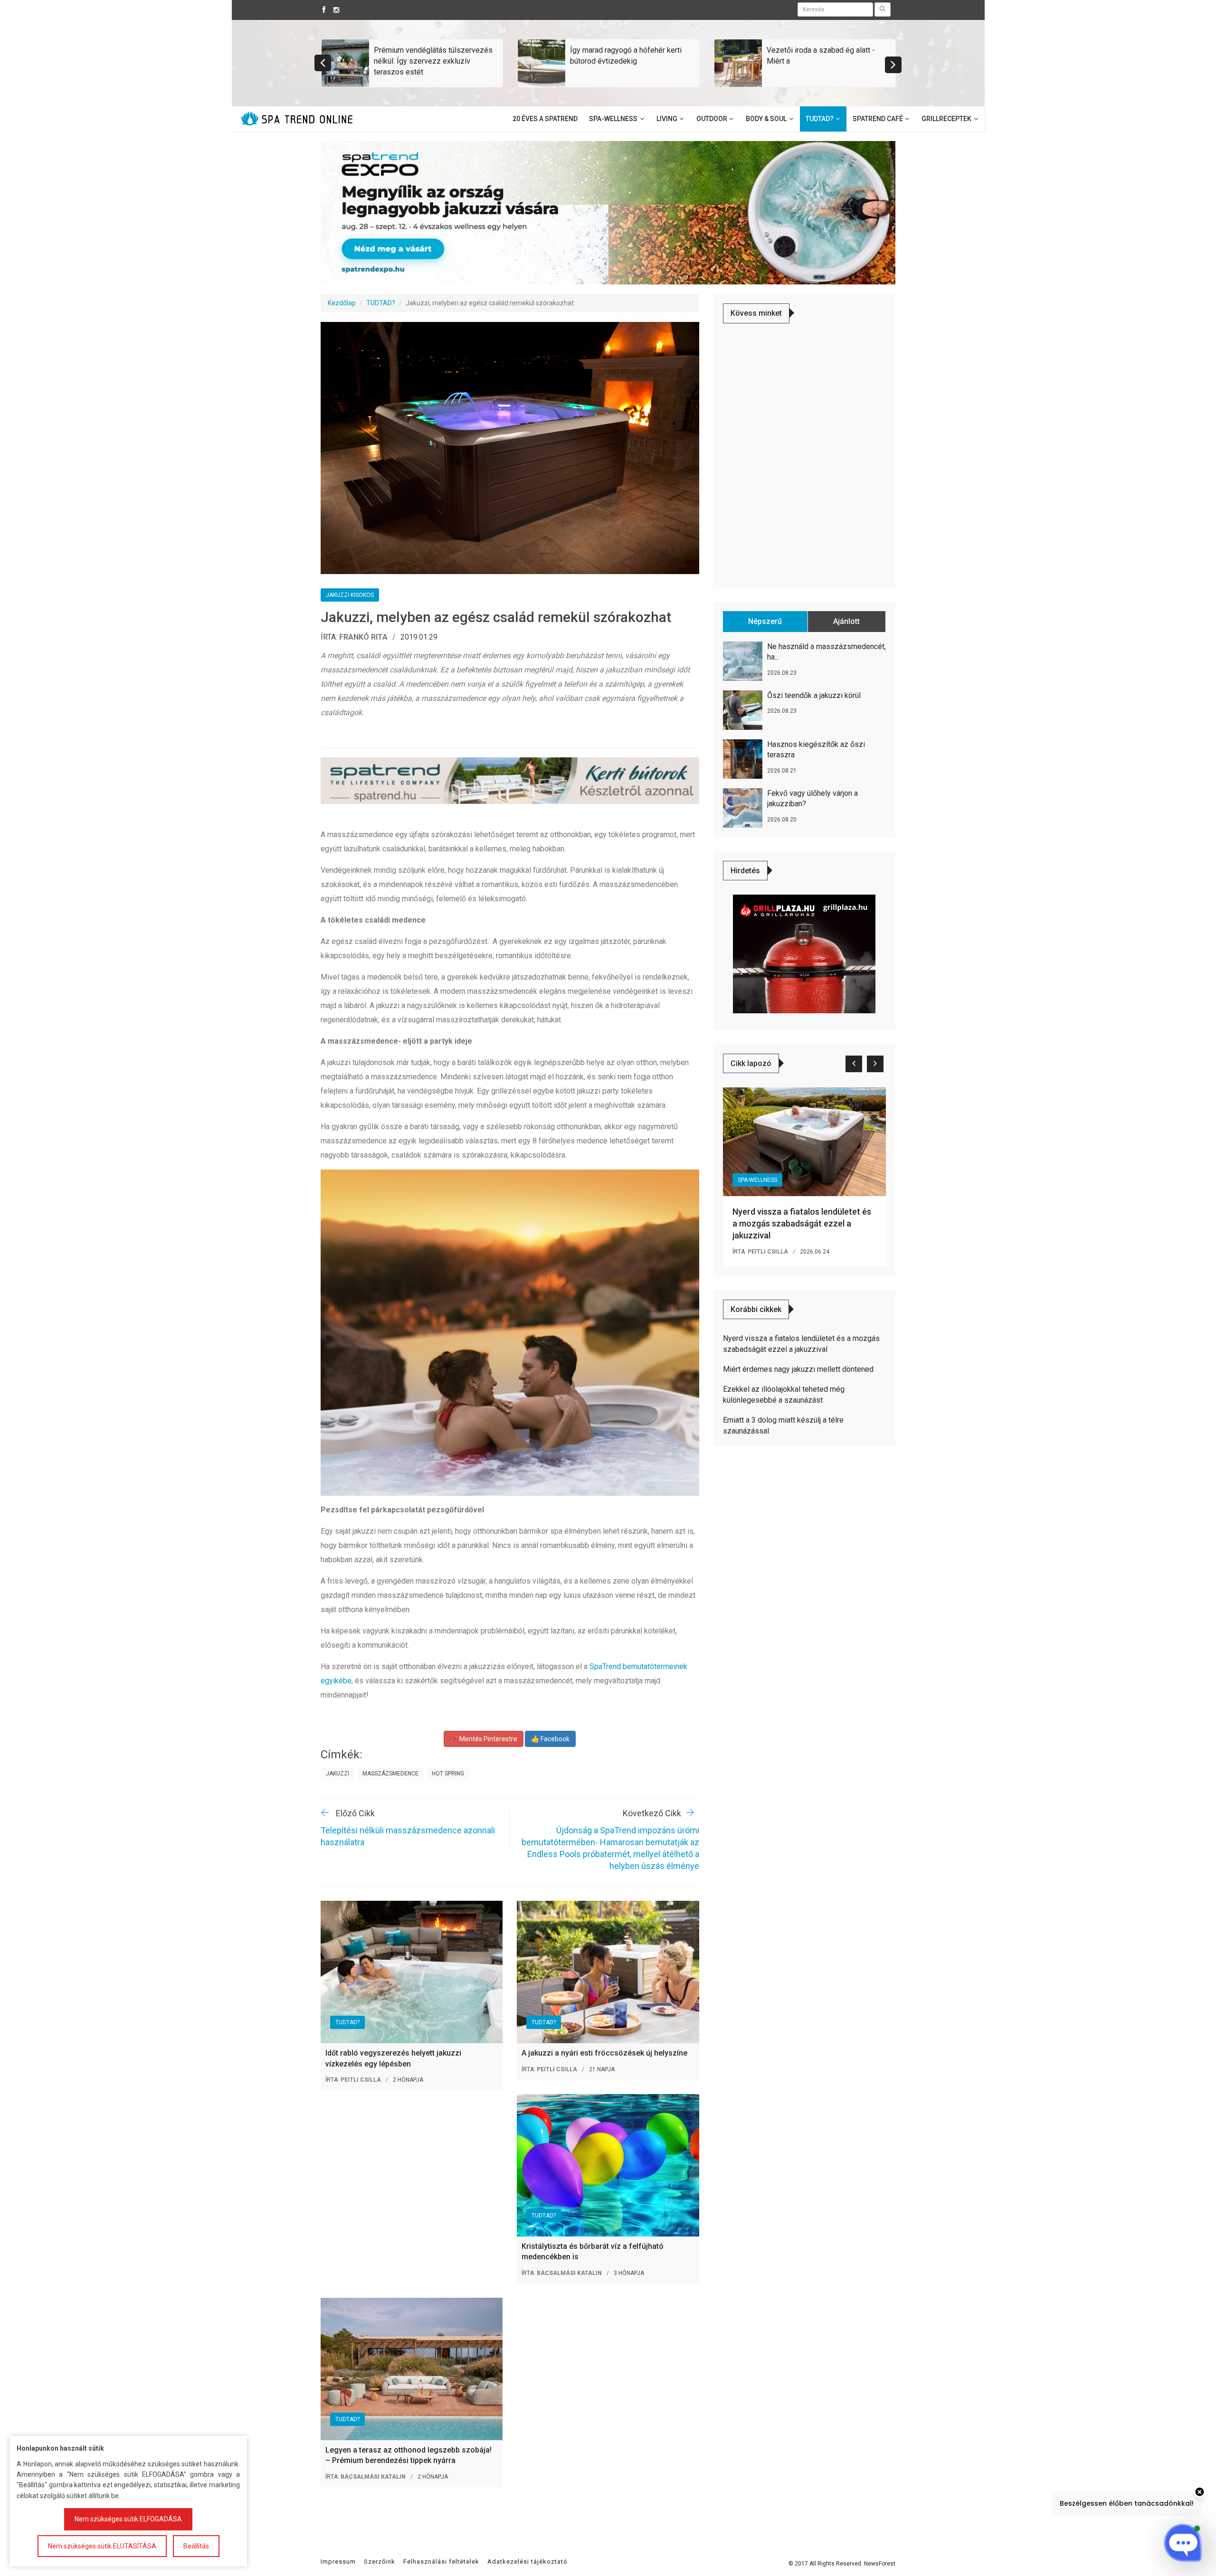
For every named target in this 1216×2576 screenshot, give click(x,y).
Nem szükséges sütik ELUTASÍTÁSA (102, 2546)
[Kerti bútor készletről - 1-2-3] (510, 781)
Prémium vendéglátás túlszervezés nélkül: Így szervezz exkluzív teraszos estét (433, 61)
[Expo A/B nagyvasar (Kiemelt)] (608, 212)
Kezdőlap (342, 303)
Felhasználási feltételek (441, 2562)
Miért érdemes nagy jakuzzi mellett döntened (798, 1369)
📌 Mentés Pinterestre (484, 1739)
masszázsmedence (390, 1774)
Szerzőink (380, 2562)
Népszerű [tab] (765, 621)
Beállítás (196, 2546)
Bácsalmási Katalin (569, 2273)
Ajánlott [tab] (846, 621)
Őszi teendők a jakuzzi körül (814, 695)
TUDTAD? (381, 303)
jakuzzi (337, 1774)
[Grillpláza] (804, 953)
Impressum (338, 2562)
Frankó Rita (363, 637)
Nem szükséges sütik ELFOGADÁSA (128, 2519)
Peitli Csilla (361, 2080)
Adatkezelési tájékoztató (527, 2562)
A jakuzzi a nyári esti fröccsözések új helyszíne (604, 2053)
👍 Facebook (550, 1739)
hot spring (448, 1774)
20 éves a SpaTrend (545, 119)
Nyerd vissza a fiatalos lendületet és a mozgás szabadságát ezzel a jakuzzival (802, 1223)
